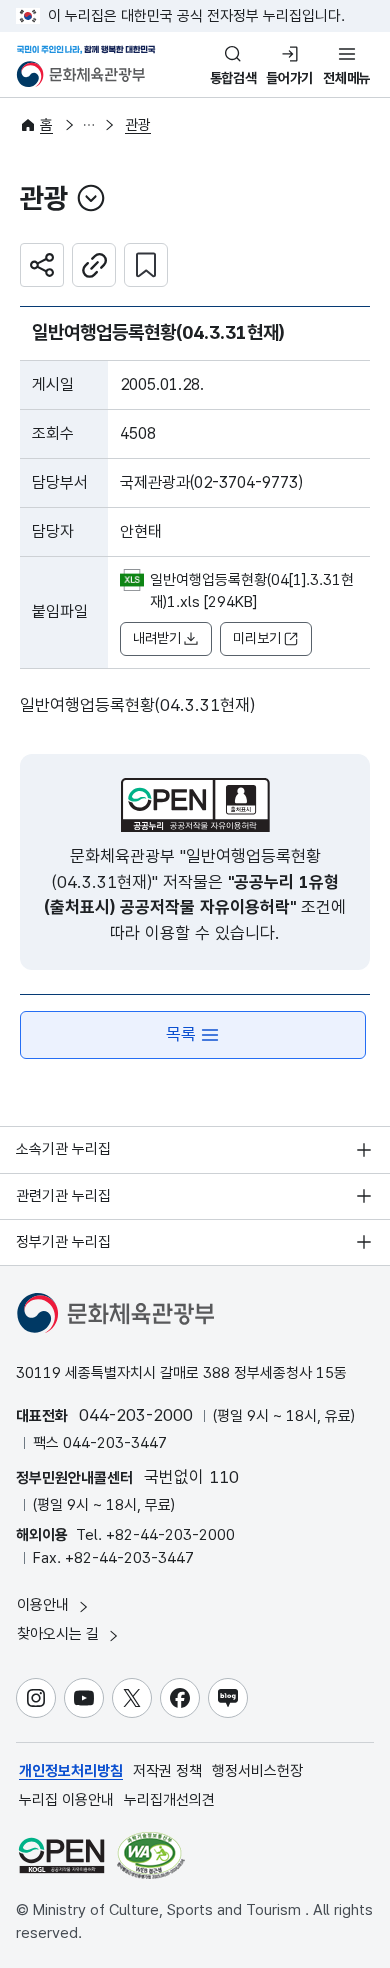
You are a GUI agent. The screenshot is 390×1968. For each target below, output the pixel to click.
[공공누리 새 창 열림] (195, 805)
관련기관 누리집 (63, 1196)
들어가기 (289, 78)
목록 (181, 1034)
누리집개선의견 (169, 1800)
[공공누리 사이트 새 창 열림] (61, 1855)
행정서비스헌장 (257, 1771)
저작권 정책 (167, 1771)
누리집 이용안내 (66, 1800)
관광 (138, 125)
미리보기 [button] (257, 638)
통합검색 (233, 78)
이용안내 (45, 1605)
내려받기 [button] (157, 638)
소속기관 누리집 (63, 1149)
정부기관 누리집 (63, 1242)
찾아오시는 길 (60, 1634)
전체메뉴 (346, 78)
